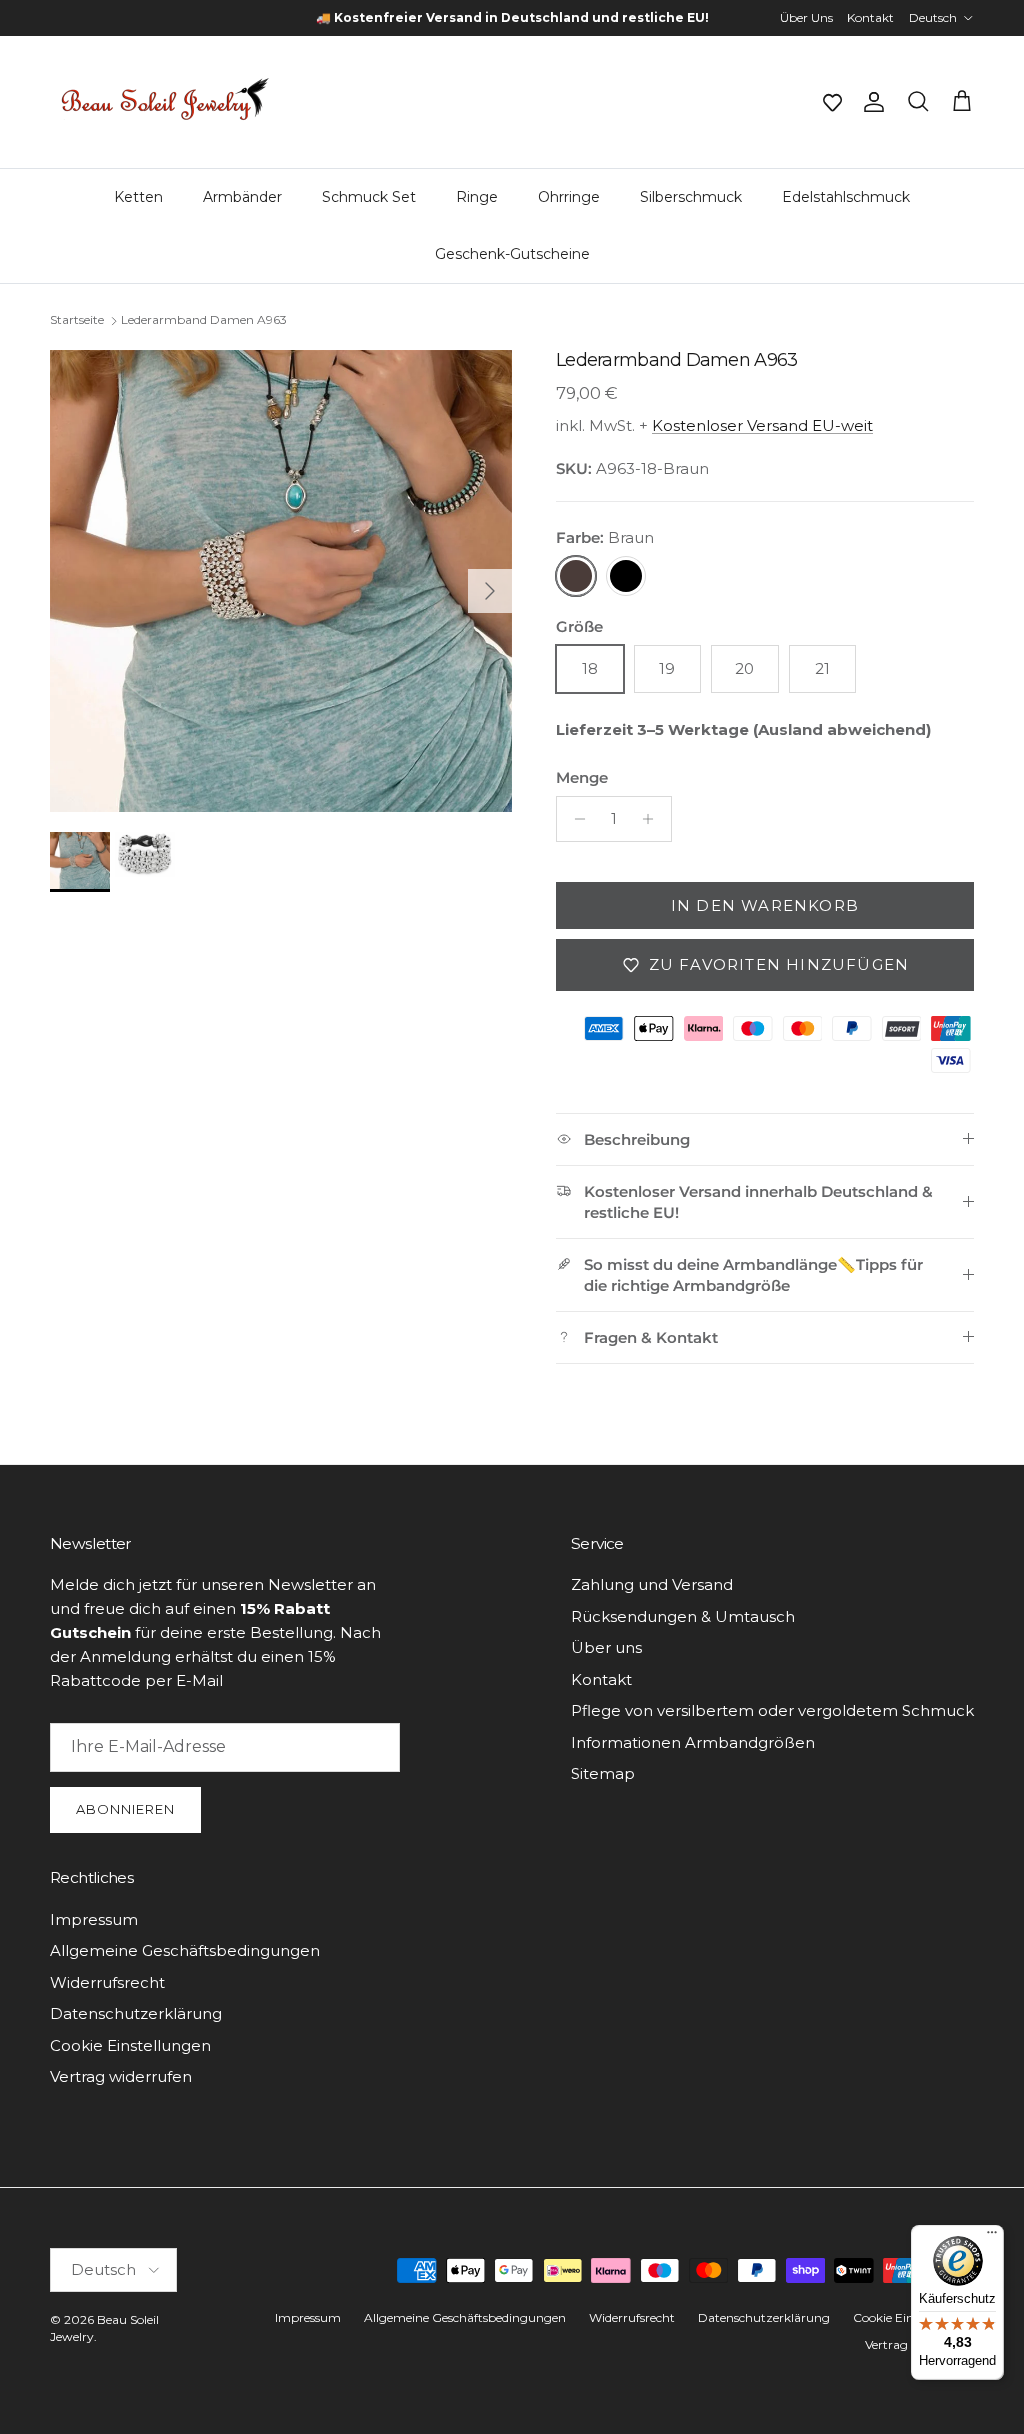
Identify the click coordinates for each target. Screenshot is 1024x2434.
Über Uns (806, 17)
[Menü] (992, 2237)
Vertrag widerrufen (121, 2076)
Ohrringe (569, 197)
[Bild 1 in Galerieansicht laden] (281, 581)
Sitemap (603, 1773)
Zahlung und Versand (652, 1584)
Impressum (94, 1919)
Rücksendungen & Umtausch (683, 1616)
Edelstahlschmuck (846, 197)
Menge (582, 777)
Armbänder (242, 197)
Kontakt (870, 17)
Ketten (138, 197)
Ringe (477, 197)
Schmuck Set (369, 197)
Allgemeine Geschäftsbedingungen (185, 1950)
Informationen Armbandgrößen (693, 1742)
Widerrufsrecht (107, 1982)
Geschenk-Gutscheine (512, 254)
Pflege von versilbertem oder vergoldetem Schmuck (772, 1710)
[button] (832, 102)
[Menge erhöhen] (653, 819)
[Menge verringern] (574, 819)
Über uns (606, 1647)
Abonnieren (125, 1809)
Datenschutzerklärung (136, 2013)
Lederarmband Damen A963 (204, 320)
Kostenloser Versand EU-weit (762, 425)
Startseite (77, 320)
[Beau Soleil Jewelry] (165, 102)
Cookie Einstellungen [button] (130, 2045)
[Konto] (870, 102)
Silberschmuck (691, 197)
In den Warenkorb (765, 905)
